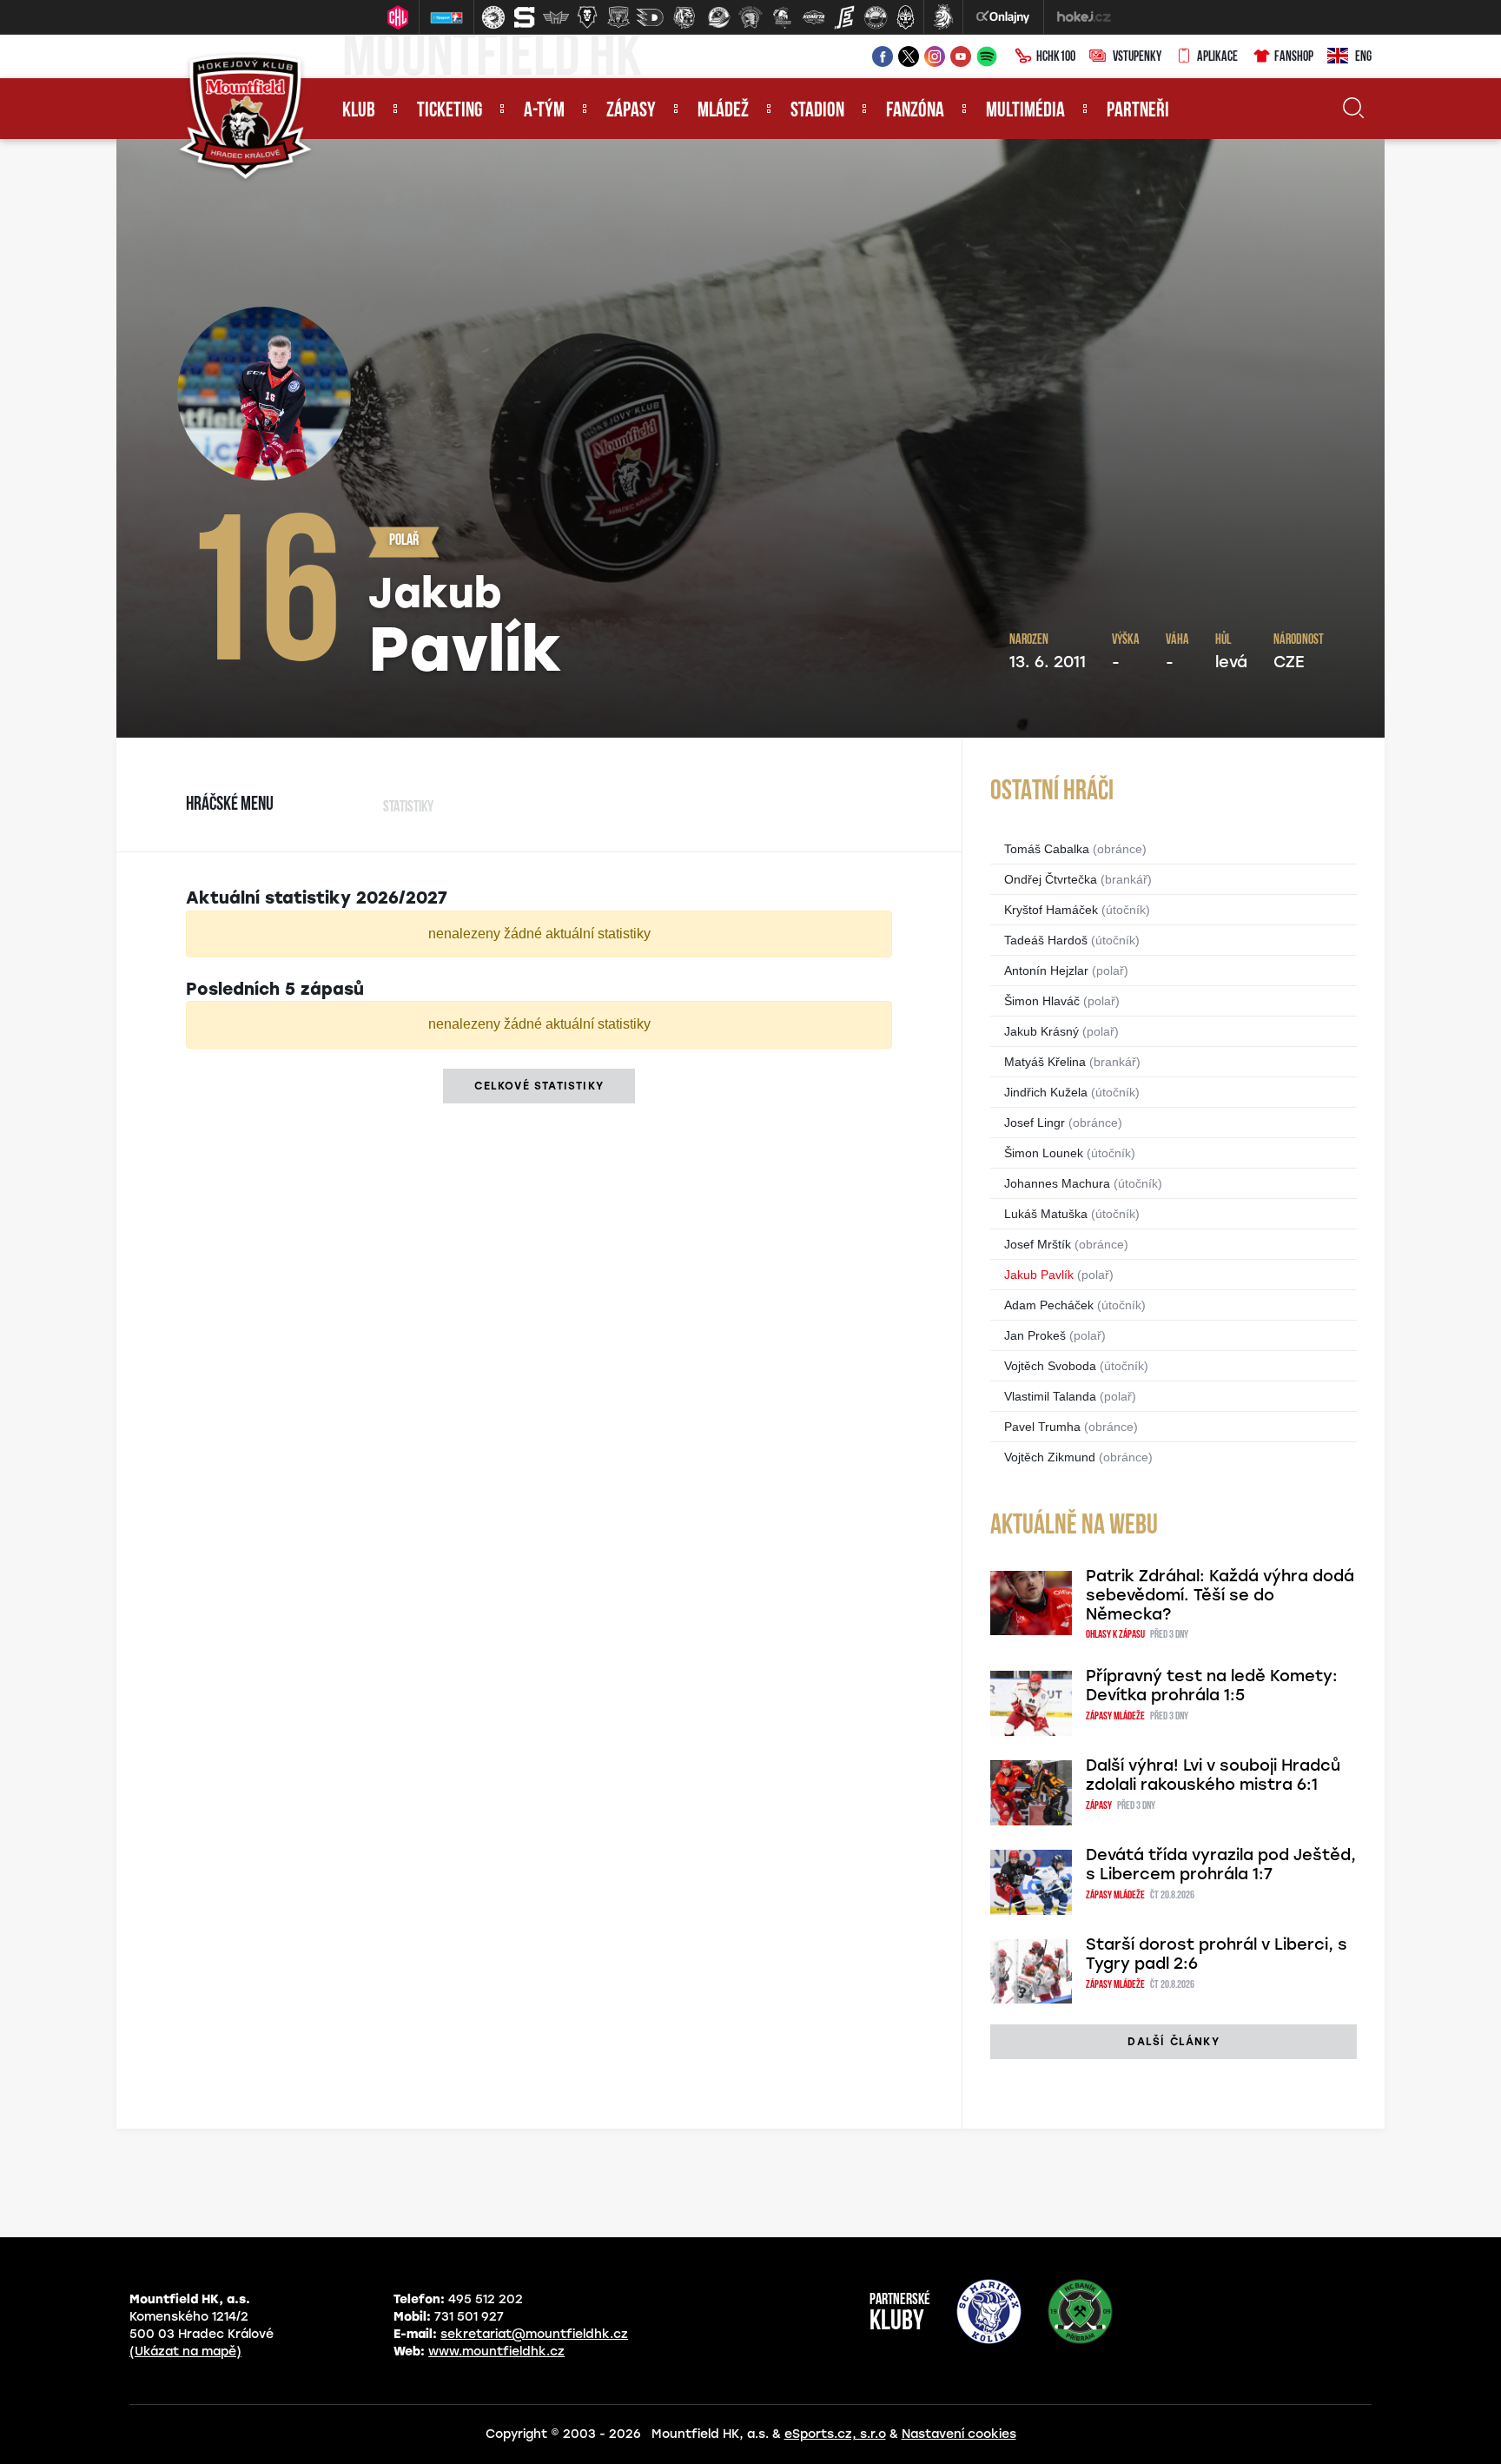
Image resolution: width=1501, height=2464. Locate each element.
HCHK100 (1056, 57)
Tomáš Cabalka (1047, 849)
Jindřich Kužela (1046, 1092)
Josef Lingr (1035, 1123)
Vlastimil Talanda (1050, 1396)
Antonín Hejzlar (1046, 970)
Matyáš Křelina (1045, 1062)
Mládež (723, 111)
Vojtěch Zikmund (1050, 1457)
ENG (1363, 57)
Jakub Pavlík (1039, 1275)
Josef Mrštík (1038, 1244)
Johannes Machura (1057, 1183)
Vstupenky (1137, 57)
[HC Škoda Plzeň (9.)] (750, 17)
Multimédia (1025, 111)
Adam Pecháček (1049, 1305)
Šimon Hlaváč (1042, 1001)
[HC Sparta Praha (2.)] (525, 17)
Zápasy (631, 111)
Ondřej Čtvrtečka (1051, 879)
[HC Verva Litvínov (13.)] (876, 17)
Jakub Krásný (1041, 1031)
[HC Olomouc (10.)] (782, 17)
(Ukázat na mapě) (185, 2351)
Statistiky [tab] (408, 808)
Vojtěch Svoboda (1050, 1366)
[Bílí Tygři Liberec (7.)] (684, 17)
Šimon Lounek (1044, 1153)
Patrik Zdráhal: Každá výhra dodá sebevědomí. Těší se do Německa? (1220, 1595)
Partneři (1138, 111)
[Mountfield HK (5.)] (618, 17)
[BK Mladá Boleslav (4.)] (587, 17)
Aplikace (1217, 57)
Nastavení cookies (959, 2434)
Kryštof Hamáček (1051, 910)
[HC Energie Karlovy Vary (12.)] (844, 17)
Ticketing (450, 111)
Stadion (817, 111)
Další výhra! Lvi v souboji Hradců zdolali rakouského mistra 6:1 (1213, 1775)
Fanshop (1294, 57)
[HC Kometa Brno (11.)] (813, 17)
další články (1173, 2042)
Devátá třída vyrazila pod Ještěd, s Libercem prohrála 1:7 (1221, 1865)
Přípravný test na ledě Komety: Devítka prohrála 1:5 (1212, 1686)
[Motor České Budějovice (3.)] (556, 17)
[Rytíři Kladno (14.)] (905, 17)
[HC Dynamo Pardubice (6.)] (650, 17)
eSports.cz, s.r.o (835, 2434)
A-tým (544, 111)
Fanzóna (915, 111)
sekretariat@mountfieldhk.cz (534, 2334)
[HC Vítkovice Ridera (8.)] (719, 17)
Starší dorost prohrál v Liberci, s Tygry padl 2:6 (1217, 1954)
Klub (359, 111)
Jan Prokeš (1035, 1335)
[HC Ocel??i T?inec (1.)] (493, 17)
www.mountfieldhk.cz (496, 2351)
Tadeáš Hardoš (1046, 940)
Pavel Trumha (1042, 1427)
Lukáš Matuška (1046, 1214)
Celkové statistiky (539, 1086)
